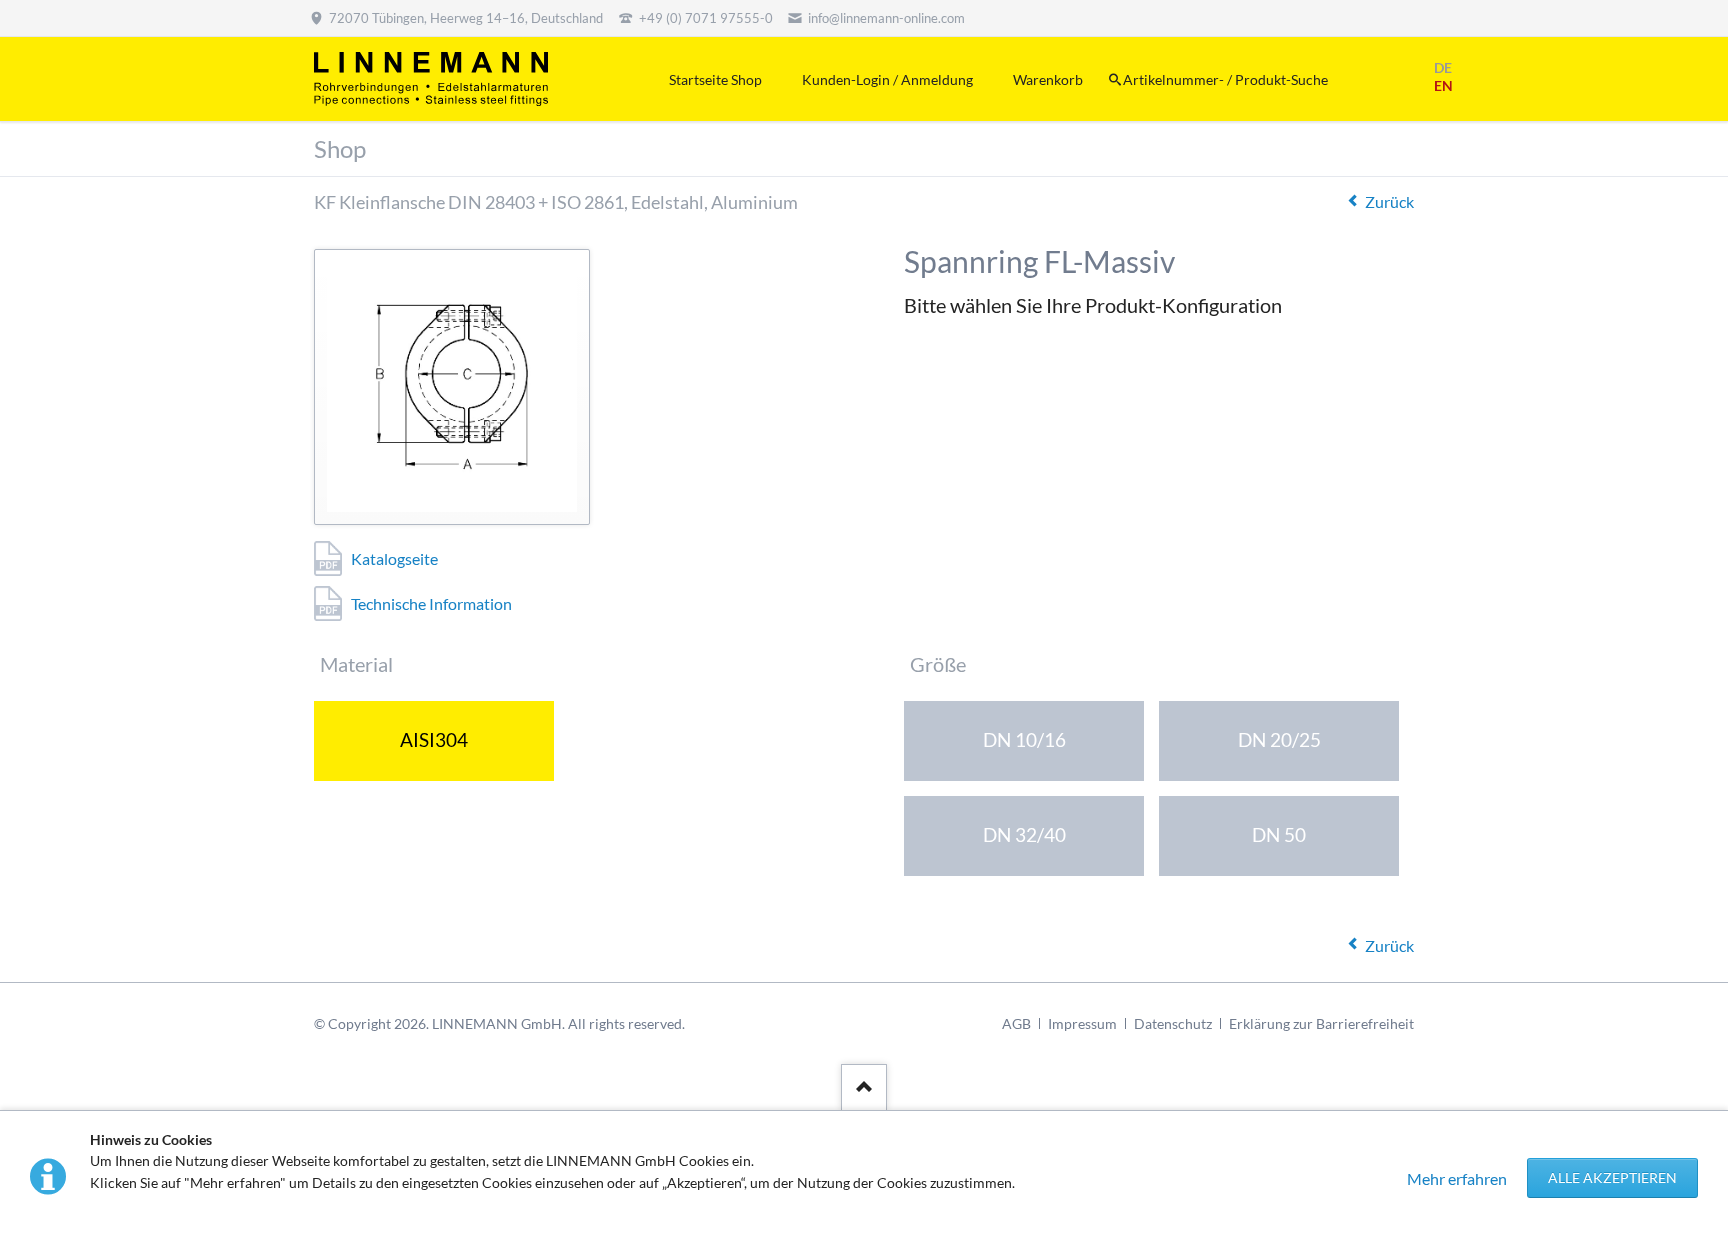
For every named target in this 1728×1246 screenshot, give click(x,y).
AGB (1016, 1023)
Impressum (1082, 1023)
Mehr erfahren (1457, 1178)
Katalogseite (394, 558)
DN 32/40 (1024, 834)
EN (1443, 85)
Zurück (1389, 201)
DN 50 (1279, 834)
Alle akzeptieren (1612, 1177)
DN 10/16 (1024, 739)
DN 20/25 (1279, 739)
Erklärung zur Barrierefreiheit (1321, 1023)
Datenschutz (1173, 1023)
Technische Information (431, 603)
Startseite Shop (715, 79)
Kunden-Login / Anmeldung (887, 79)
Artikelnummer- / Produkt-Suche (1225, 79)
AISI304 (434, 739)
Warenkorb (1048, 79)
